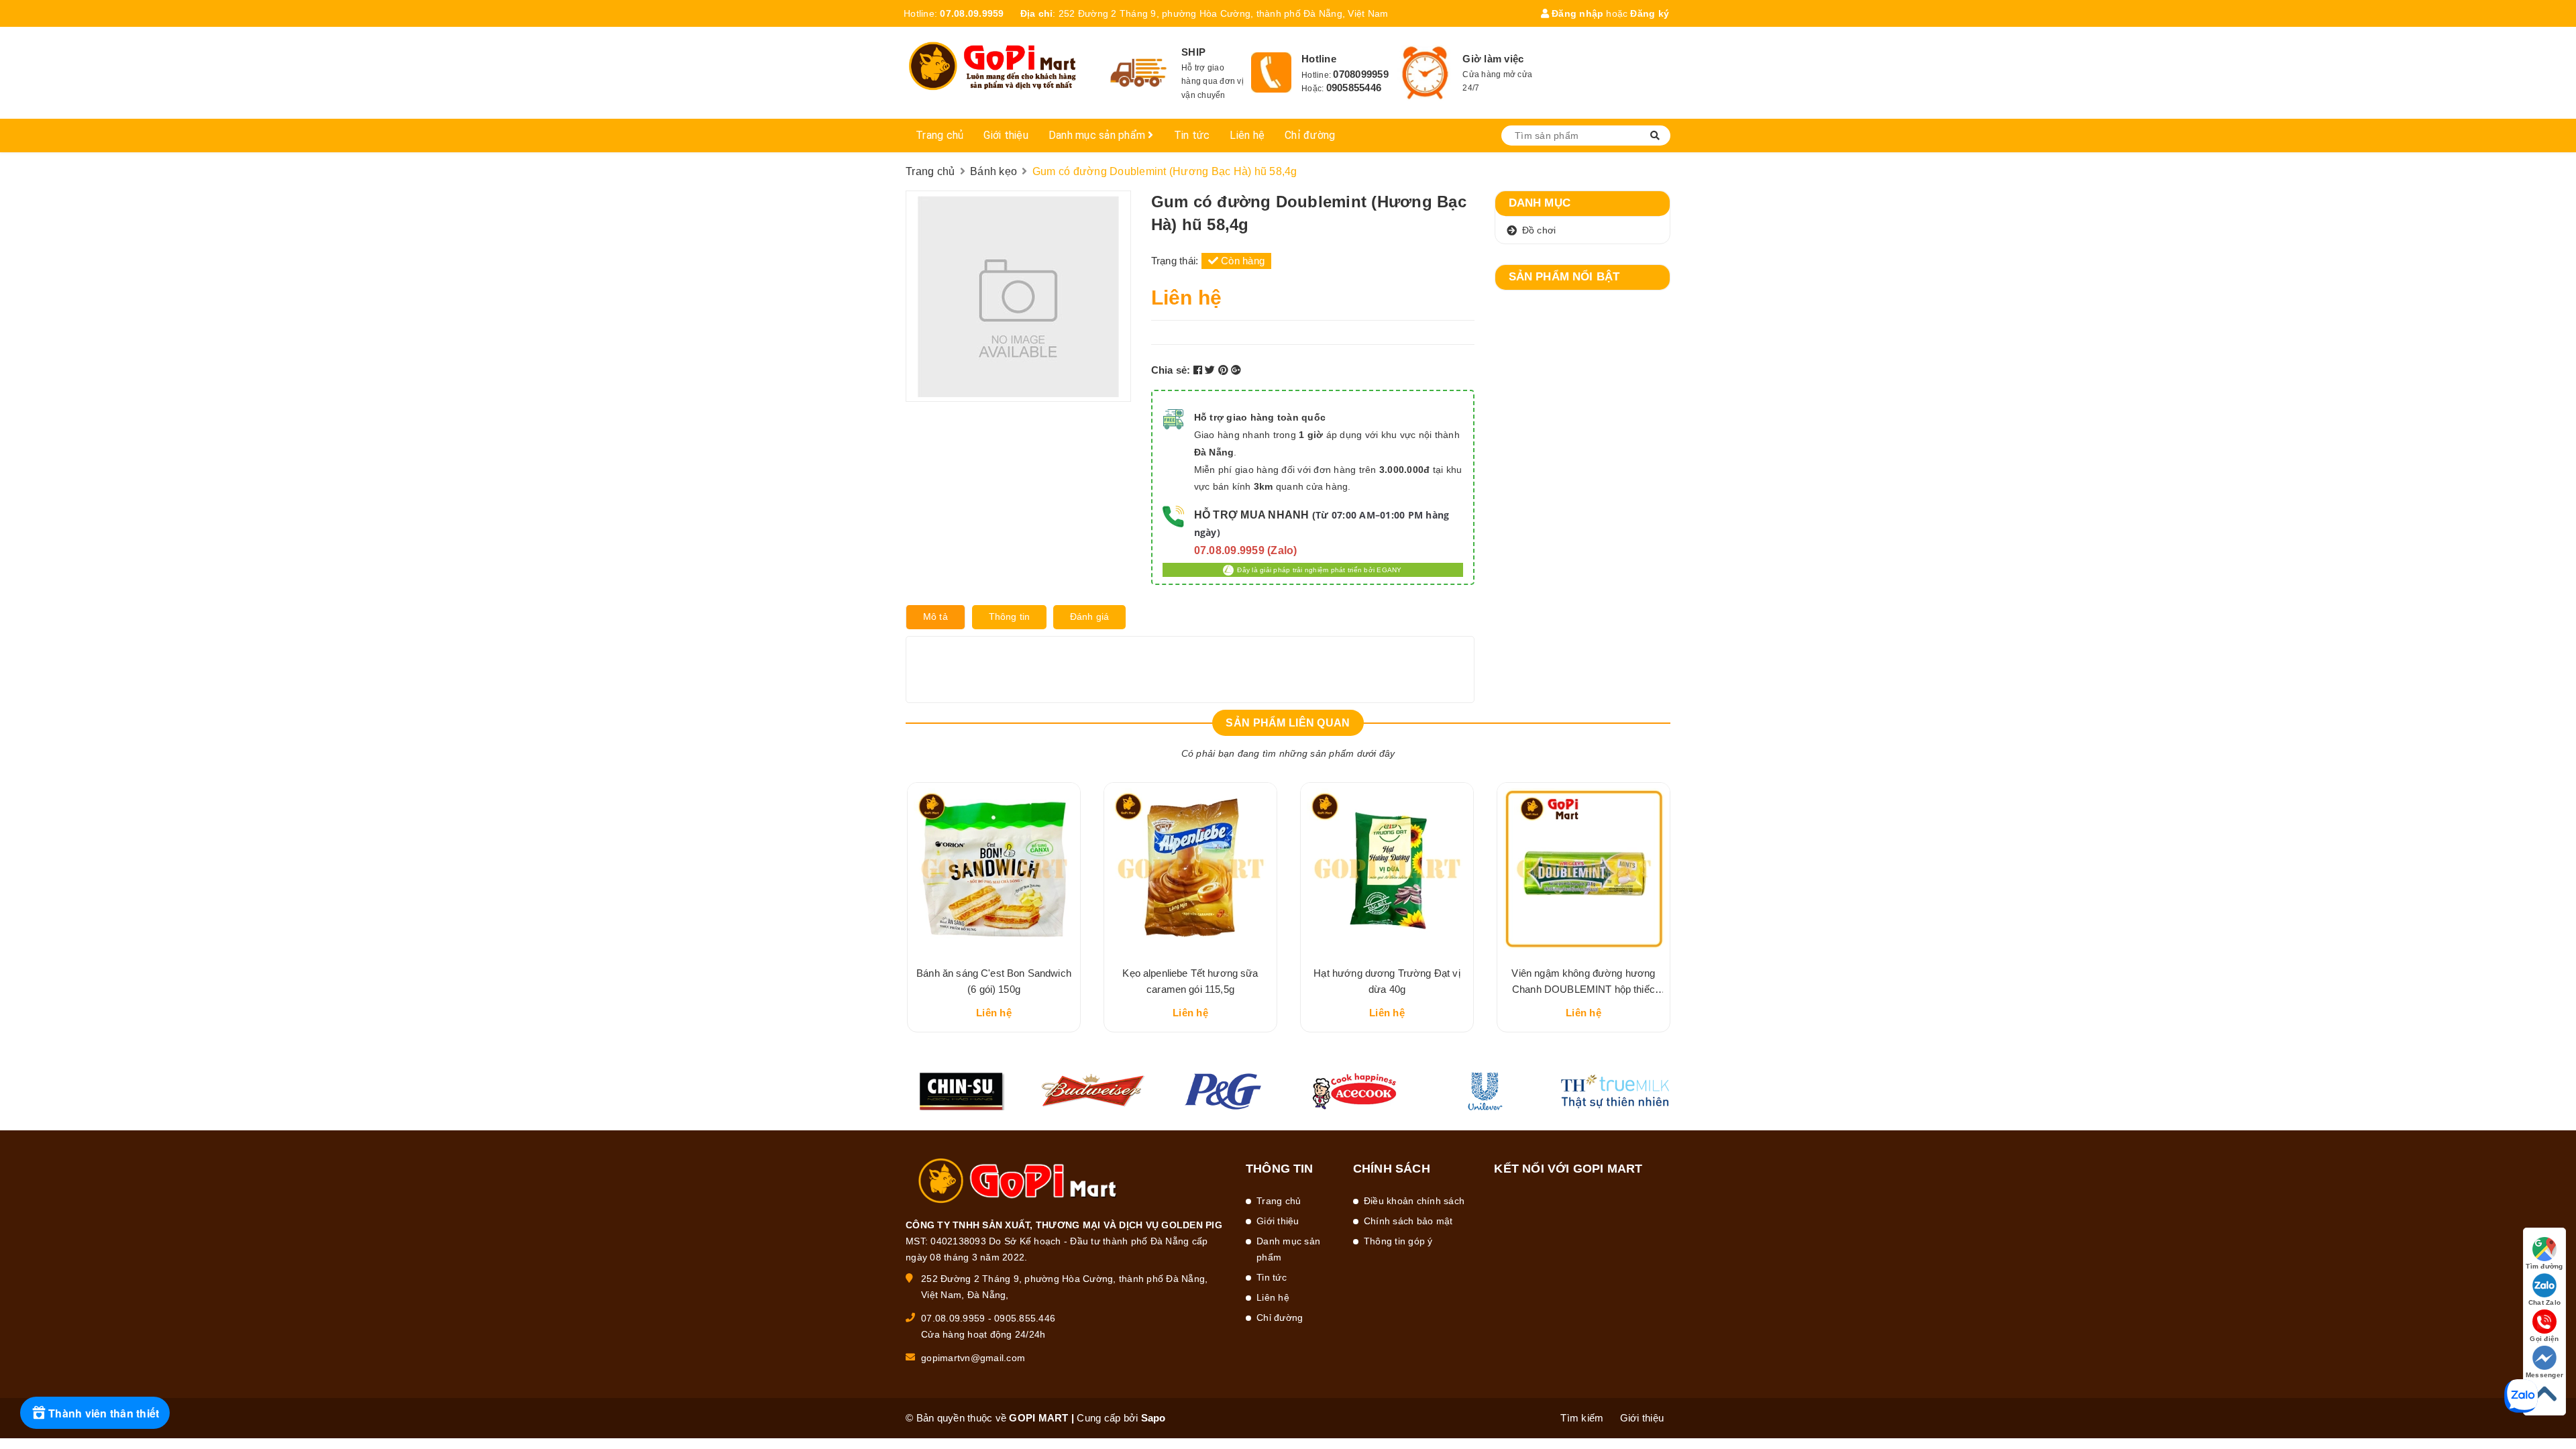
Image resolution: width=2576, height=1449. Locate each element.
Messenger (2544, 1375)
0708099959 (1361, 74)
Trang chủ (940, 135)
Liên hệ (1247, 135)
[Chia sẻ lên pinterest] (1225, 370)
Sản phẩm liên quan (1288, 723)
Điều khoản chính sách (1414, 1201)
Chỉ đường (1310, 135)
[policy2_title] (1271, 72)
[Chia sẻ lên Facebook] (1199, 370)
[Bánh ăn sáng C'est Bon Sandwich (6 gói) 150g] (994, 869)
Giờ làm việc (1493, 59)
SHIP (1193, 52)
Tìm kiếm (1582, 1418)
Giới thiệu (1006, 135)
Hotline (1319, 59)
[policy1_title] (1139, 73)
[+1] (1236, 370)
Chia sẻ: (1171, 370)
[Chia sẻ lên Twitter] (1212, 370)
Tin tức (1192, 135)
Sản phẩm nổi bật (1564, 277)
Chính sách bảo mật (1408, 1221)
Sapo (1153, 1418)
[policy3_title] (1425, 73)
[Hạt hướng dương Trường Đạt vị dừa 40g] (1387, 869)
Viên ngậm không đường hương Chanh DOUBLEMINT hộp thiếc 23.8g (1583, 989)
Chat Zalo (2544, 1302)
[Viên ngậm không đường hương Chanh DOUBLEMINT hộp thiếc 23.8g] (1584, 869)
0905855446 (1354, 88)
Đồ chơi (1539, 230)
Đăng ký (1650, 13)
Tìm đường (2544, 1266)
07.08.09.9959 (972, 13)
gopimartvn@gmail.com (973, 1358)
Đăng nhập (1576, 13)
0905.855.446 (1025, 1318)
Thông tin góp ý (1398, 1241)
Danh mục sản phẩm (1098, 135)
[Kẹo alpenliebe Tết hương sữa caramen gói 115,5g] (1190, 869)
